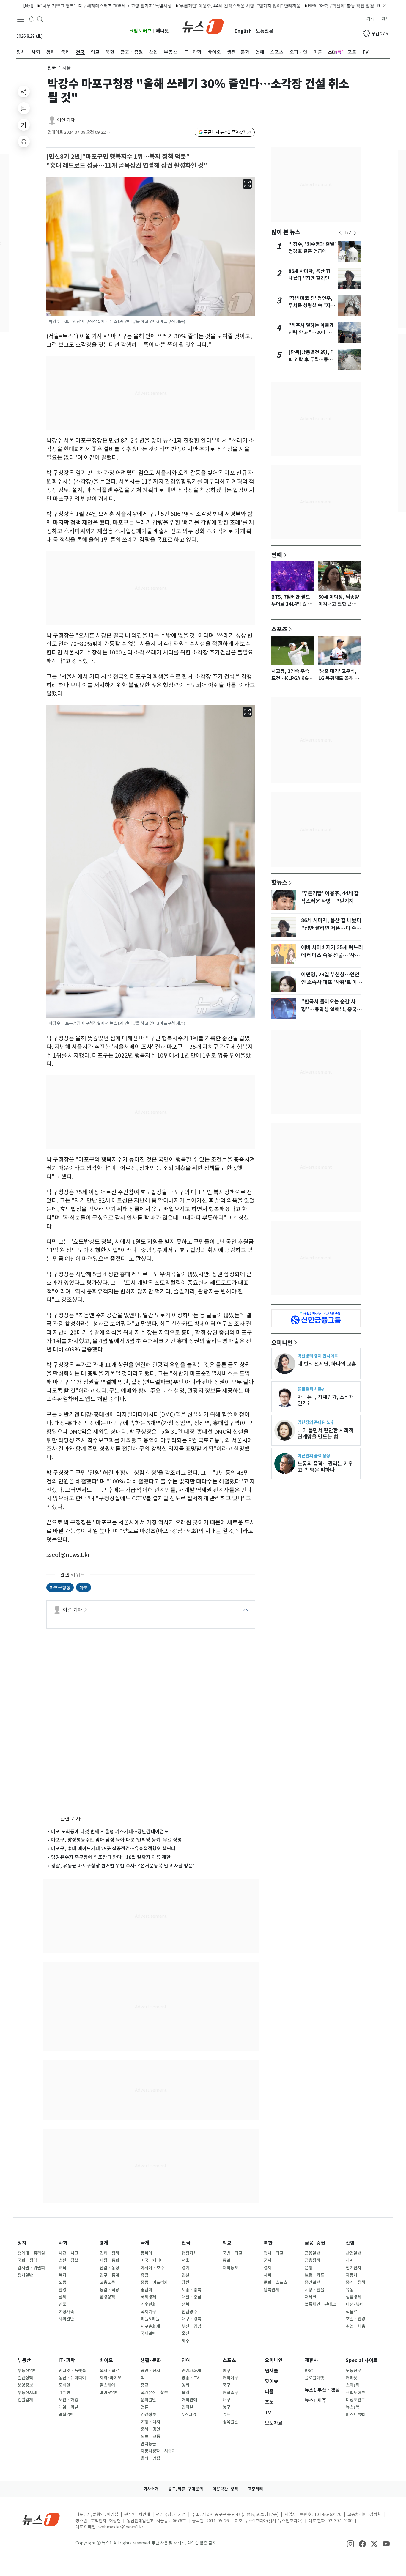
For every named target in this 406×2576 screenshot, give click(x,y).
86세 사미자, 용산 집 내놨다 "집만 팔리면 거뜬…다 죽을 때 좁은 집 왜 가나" (331, 928)
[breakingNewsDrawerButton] (31, 19)
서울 (185, 2260)
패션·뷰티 (355, 2304)
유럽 (144, 2275)
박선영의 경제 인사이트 (318, 1356)
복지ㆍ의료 (109, 2371)
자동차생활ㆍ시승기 (158, 2451)
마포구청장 (60, 1587)
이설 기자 (66, 120)
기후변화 (148, 2304)
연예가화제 (191, 2371)
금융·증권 (315, 2243)
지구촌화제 (150, 2326)
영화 (185, 2385)
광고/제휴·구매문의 (186, 2489)
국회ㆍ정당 (27, 2260)
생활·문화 (151, 2360)
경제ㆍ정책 (109, 2253)
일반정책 (25, 2378)
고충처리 (255, 2489)
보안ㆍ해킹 (68, 2400)
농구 (226, 2407)
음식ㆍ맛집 (150, 2458)
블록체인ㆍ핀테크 (320, 2304)
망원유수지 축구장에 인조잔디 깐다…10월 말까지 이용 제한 (111, 1857)
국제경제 (148, 2297)
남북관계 (271, 2290)
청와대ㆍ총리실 (31, 2253)
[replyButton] (24, 108)
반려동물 (148, 2444)
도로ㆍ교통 (150, 2436)
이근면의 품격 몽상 (314, 1456)
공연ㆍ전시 (150, 2371)
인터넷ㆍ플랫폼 (72, 2371)
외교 (227, 2243)
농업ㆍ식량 (109, 2290)
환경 (62, 2290)
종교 (144, 2385)
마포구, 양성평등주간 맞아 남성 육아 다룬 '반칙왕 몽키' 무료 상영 (117, 1840)
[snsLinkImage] (350, 2544)
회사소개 (151, 2489)
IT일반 (64, 2393)
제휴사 (311, 2360)
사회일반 (66, 2319)
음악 (185, 2393)
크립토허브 (140, 31)
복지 (62, 2275)
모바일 (64, 2385)
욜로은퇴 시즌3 (311, 1389)
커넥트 (372, 19)
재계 (350, 2260)
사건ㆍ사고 (68, 2253)
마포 (84, 1587)
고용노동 (107, 2282)
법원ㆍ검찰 (68, 2260)
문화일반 (148, 2400)
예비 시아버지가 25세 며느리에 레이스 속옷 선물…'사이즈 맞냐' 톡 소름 (332, 955)
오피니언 (282, 1343)
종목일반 (230, 2422)
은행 (309, 2268)
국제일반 (148, 2333)
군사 (267, 2260)
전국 (52, 68)
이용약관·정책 (225, 2489)
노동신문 (265, 31)
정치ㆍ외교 (273, 2253)
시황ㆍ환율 (314, 2290)
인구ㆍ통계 (109, 2275)
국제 (145, 2243)
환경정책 (107, 2297)
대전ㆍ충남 (191, 2297)
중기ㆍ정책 (355, 2282)
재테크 (310, 2297)
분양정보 (25, 2385)
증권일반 (312, 2282)
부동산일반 (27, 2371)
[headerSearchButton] (40, 19)
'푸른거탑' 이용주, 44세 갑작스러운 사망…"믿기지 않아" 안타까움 (196, 5)
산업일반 (353, 2253)
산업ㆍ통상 (109, 2268)
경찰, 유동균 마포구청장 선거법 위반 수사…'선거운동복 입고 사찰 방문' (123, 1866)
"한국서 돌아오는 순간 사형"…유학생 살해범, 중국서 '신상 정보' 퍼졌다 (331, 1009)
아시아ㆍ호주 (152, 2268)
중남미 (146, 2290)
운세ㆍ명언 (150, 2429)
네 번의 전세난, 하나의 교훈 (327, 1364)
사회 (63, 2243)
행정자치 (189, 2253)
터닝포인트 (355, 2400)
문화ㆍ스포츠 (275, 2282)
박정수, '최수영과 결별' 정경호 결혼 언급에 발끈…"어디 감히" (312, 251)
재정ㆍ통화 (109, 2260)
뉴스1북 (353, 2407)
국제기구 (148, 2312)
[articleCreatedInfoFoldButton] (108, 132)
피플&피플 (150, 2319)
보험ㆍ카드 (314, 2275)
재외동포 (230, 2268)
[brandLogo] (203, 26)
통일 (226, 2260)
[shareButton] (24, 92)
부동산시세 (27, 2393)
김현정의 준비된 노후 (316, 1422)
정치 (22, 2243)
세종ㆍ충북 (191, 2290)
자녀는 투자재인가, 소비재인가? (326, 1400)
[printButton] (24, 141)
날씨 (62, 2297)
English (243, 31)
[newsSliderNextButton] (355, 233)
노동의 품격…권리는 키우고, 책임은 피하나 (325, 1467)
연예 (277, 555)
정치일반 (25, 2275)
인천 (185, 2275)
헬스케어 (107, 2385)
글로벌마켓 (314, 2378)
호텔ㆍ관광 (355, 2319)
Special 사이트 (362, 2360)
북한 (268, 2243)
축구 (226, 2385)
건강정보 (148, 2415)
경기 (185, 2268)
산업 (350, 2243)
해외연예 (189, 2400)
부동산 (24, 2360)
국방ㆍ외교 (232, 2253)
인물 (62, 2304)
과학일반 (66, 2415)
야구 (226, 2371)
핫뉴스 (279, 882)
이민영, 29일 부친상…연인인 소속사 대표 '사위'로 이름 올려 (331, 982)
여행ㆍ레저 (150, 2422)
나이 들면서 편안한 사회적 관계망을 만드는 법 (325, 1433)
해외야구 (230, 2378)
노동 (62, 2282)
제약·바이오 (110, 2378)
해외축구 (230, 2393)
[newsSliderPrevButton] (340, 233)
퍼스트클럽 (355, 2415)
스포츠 (279, 629)
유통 (350, 2290)
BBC (309, 2371)
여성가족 (66, 2312)
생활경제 (353, 2297)
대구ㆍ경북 (191, 2319)
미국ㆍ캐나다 (152, 2260)
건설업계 (25, 2400)
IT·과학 (67, 2360)
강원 (185, 2282)
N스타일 (189, 2415)
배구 (226, 2400)
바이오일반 (109, 2393)
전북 (185, 2304)
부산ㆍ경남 (191, 2326)
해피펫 (162, 31)
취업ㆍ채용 (355, 2326)
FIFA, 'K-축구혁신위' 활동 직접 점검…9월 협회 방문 (311, 5)
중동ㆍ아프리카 (154, 2282)
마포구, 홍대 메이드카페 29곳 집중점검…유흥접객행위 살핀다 (113, 1848)
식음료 (351, 2312)
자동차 (351, 2275)
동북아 (146, 2253)
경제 (104, 2243)
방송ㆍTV (190, 2378)
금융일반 (312, 2253)
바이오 (106, 2360)
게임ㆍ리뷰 (68, 2407)
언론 (144, 2407)
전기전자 (353, 2268)
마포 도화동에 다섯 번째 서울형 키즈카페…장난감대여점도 (110, 1831)
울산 (185, 2333)
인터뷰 (187, 2407)
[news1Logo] (41, 2519)
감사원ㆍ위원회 (31, 2268)
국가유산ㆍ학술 (154, 2393)
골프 (226, 2415)
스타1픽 (353, 2385)
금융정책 (312, 2260)
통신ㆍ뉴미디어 (72, 2378)
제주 (185, 2341)
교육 (62, 2268)
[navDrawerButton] (21, 19)
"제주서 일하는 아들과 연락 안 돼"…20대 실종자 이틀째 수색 (311, 332)
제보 (386, 19)
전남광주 (189, 2312)
